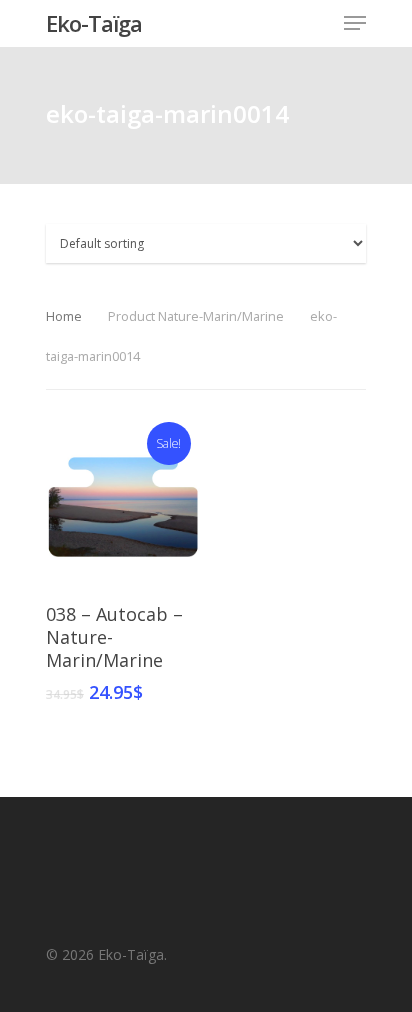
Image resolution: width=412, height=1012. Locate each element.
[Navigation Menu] (355, 23)
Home (64, 316)
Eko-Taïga (94, 23)
